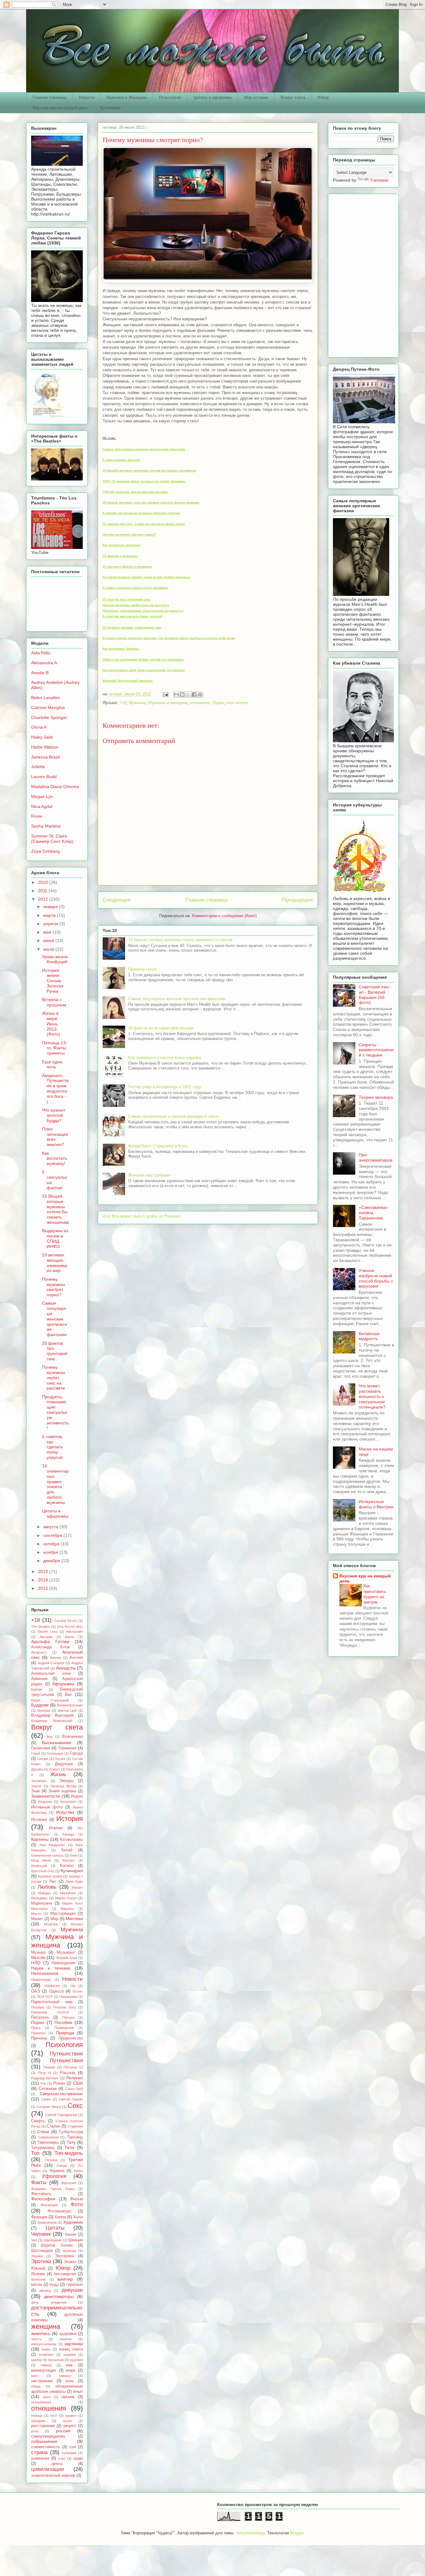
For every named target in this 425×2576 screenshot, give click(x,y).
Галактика (40, 1748)
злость (36, 2339)
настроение (42, 2381)
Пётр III (44, 2073)
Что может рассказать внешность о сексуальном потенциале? (372, 1396)
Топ (35, 2153)
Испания (39, 1820)
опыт (78, 2391)
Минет (37, 1919)
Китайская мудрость (369, 1336)
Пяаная (49, 2067)
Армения (39, 1679)
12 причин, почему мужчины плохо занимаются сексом (180, 940)
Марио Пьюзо (66, 1898)
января (51, 907)
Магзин (77, 1887)
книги (46, 2349)
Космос (67, 1866)
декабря (52, 1561)
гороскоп (75, 2285)
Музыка (38, 1952)
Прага (36, 2028)
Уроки (78, 2171)
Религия (75, 2078)
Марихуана (42, 1903)
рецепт (70, 2426)
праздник (38, 2421)
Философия (43, 2199)
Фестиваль (41, 2194)
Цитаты (55, 2228)
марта (50, 915)
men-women (237, 703)
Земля (36, 1786)
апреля (51, 924)
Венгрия (44, 1710)
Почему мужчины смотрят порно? (54, 1287)
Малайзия (68, 1893)
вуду (54, 2285)
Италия (56, 1828)
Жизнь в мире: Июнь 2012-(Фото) (51, 1024)
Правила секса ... (145, 969)
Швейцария (53, 2240)
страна (39, 2452)
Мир (54, 1919)
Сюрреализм (48, 2137)
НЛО (36, 1963)
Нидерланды (41, 1980)
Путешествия (66, 2061)
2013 (44, 1571)
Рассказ (68, 2073)
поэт (54, 2416)
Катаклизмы (71, 1840)
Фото (77, 2205)
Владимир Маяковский (52, 1721)
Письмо (68, 2017)
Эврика (37, 2256)
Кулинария (110, 108)
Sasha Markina (46, 826)
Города (76, 1753)
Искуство (65, 1812)
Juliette (38, 767)
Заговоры (39, 1781)
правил (71, 2416)
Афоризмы (63, 1684)
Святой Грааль (71, 2099)
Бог (68, 1694)
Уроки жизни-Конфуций (55, 959)
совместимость (46, 2447)
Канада (68, 1834)
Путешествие (66, 2054)
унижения (40, 2458)
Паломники (68, 1997)
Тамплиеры (48, 2142)
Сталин (54, 2126)
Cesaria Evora (65, 1621)
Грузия (60, 1759)
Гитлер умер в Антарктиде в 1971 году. (165, 1087)
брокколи (38, 2279)
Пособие (63, 2022)
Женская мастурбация (149, 1175)
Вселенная (72, 1737)
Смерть (38, 2121)
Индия (77, 1796)
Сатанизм (48, 2089)
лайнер (46, 2365)
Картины (40, 1839)
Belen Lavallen (46, 698)
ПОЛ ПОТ (45, 1997)
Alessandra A (44, 663)
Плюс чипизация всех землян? (55, 1137)
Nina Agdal (42, 806)
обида (36, 2386)
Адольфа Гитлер (50, 1641)
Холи (78, 2217)
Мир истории (256, 97)
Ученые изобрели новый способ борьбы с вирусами (376, 1278)
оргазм (68, 2397)
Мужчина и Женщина (127, 97)
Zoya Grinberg (45, 851)
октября (52, 1544)
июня (49, 940)
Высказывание (56, 1743)
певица (37, 2416)
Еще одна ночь (52, 1064)
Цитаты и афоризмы (213, 97)
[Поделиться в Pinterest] (200, 694)
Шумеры (69, 2251)
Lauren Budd (44, 777)
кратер (36, 2360)
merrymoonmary (250, 2533)
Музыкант (66, 1952)
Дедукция (64, 1764)
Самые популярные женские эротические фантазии (177, 999)
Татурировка (43, 2148)
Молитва (51, 1924)
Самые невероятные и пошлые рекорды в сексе (173, 1116)
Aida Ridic (41, 653)
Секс (75, 2106)
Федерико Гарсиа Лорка (53, 2189)
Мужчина (137, 703)
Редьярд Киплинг (45, 2078)
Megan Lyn (42, 796)
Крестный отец (43, 1871)
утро (62, 2458)
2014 (44, 1580)
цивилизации (48, 2469)
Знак (35, 1791)
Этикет (70, 2262)
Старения (75, 2126)
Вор (50, 1737)
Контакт (69, 1860)
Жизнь (58, 1774)
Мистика (74, 1919)
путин (67, 2421)
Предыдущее (298, 900)
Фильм (76, 2199)
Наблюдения (63, 1963)
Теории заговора (376, 1097)
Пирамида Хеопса (50, 2012)
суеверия (69, 2453)
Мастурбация (63, 1914)
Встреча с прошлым (54, 1002)
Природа (65, 2033)
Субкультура (71, 2132)
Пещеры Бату (65, 2007)
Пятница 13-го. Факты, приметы (55, 1048)
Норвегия (52, 1986)
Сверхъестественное (61, 2094)
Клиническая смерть (47, 1855)
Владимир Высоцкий (52, 1715)
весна (37, 2285)
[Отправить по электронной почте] (176, 694)
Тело (69, 2147)
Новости (86, 97)
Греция (43, 1759)
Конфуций (39, 1866)
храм (78, 2458)
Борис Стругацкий (50, 1700)
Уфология (54, 2176)
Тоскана (51, 2160)
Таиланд (75, 2137)
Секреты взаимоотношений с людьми (376, 1050)
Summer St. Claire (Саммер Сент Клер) (52, 839)
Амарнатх (39, 1652)
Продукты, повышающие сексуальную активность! (55, 1412)
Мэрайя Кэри (67, 1958)
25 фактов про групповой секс (55, 1351)
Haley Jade (42, 737)
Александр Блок (50, 1647)
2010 (44, 882)
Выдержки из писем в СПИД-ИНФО (55, 1238)
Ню (73, 1986)
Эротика (41, 2261)
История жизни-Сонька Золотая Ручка (53, 981)
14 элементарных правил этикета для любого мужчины (55, 1484)
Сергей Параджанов (61, 2115)
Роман (59, 2083)
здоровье (68, 2334)
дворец (45, 2291)
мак (69, 2365)
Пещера (37, 2007)
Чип (34, 2240)
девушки (72, 2290)
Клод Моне (41, 1860)
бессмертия (65, 2274)
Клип (74, 1855)
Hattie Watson (45, 747)
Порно (218, 703)
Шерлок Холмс (57, 2245)
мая (48, 932)
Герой (36, 1753)
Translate (379, 180)
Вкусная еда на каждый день (60, 108)
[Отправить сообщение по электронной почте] (165, 694)
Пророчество (71, 2038)
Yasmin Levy (47, 1631)
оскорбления (41, 2402)
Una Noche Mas (70, 1627)
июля (49, 949)
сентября (53, 1535)
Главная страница (49, 97)
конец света (71, 2349)
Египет (55, 1769)
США (78, 2083)
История (70, 1819)
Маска (36, 1914)
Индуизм (45, 1802)
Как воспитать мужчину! (54, 1158)
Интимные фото (47, 1807)
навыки (65, 2376)
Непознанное (45, 1973)
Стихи (43, 2132)
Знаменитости (46, 1796)
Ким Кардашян (52, 1845)
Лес (53, 1882)
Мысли (38, 1957)
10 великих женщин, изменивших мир (55, 1263)
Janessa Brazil (45, 757)
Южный (38, 2268)
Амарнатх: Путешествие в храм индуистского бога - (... (55, 1088)
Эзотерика (64, 2256)
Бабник (37, 1689)
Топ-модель (69, 2153)
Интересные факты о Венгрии (376, 1504)
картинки (74, 2344)
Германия (67, 1748)
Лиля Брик (74, 1882)
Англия (76, 1658)
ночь (70, 2381)
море (71, 2370)
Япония (38, 2274)
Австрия (46, 1637)
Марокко (67, 1909)
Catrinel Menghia (48, 708)
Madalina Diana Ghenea (55, 787)
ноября (51, 1552)
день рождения (49, 2302)
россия (63, 2431)
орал (47, 2397)
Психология (170, 97)
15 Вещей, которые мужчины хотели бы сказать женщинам (55, 1209)
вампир (65, 2279)
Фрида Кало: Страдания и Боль (158, 1146)
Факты (39, 2182)
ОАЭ (35, 1991)
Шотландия (42, 2251)
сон (73, 2447)
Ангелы (56, 1658)
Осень (78, 1991)
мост (35, 2376)
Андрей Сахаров (51, 1663)
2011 (43, 891)
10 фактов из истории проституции (161, 1028)
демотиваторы (59, 2296)
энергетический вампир (53, 2476)
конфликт (46, 2355)
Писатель (40, 2017)
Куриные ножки (50, 1876)
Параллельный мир (52, 2002)
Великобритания (70, 1705)
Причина (39, 2038)
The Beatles (40, 1627)
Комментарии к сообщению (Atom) (224, 916)
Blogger (297, 2533)
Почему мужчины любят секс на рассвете (54, 1378)
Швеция (75, 2240)
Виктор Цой (67, 1710)
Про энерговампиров (376, 1157)
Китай (67, 1850)
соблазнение (44, 2441)
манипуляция (44, 2370)
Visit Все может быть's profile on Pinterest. (142, 1216)
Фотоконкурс (60, 2211)
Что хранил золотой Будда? (54, 1115)
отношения (200, 703)
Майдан (44, 1893)
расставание (43, 2426)
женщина (46, 2326)
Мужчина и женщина (168, 703)
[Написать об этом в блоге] (182, 694)
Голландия (55, 1753)
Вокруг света (293, 97)
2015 (44, 1588)
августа (51, 1527)
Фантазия (69, 2183)
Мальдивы (39, 1898)
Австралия (74, 1631)
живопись (41, 2333)
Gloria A (39, 727)
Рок (43, 2083)
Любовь (47, 1887)
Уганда (62, 2165)
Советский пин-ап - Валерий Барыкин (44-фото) (374, 995)
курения (76, 2360)
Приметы (38, 2033)
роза (35, 2431)
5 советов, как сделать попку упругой (52, 1447)
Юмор (323, 97)
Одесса (56, 1991)
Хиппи (60, 2217)
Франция (39, 2217)
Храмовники (47, 2222)
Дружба (37, 1769)
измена (66, 2339)
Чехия (70, 2235)
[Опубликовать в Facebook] (194, 694)
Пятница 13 (73, 2067)
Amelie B (40, 673)
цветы (57, 2464)
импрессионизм (44, 2344)
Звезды (66, 1781)
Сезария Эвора (49, 2107)
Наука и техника (51, 1968)
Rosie (37, 816)
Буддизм (40, 1705)
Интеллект (68, 1802)
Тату (71, 2142)
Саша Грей (74, 2089)
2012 (44, 899)
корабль (70, 2355)
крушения (56, 2360)
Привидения (64, 2028)
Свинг (46, 2099)
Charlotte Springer (49, 717)
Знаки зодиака (62, 1791)
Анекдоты (66, 1668)
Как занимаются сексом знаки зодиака (165, 1058)
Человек (41, 2234)
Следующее (117, 900)
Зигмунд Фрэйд (63, 1786)
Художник (73, 2222)
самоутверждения (48, 2436)
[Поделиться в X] (188, 694)
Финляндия (49, 2205)
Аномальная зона (51, 1673)
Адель (70, 1637)
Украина (57, 2171)
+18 (123, 703)
